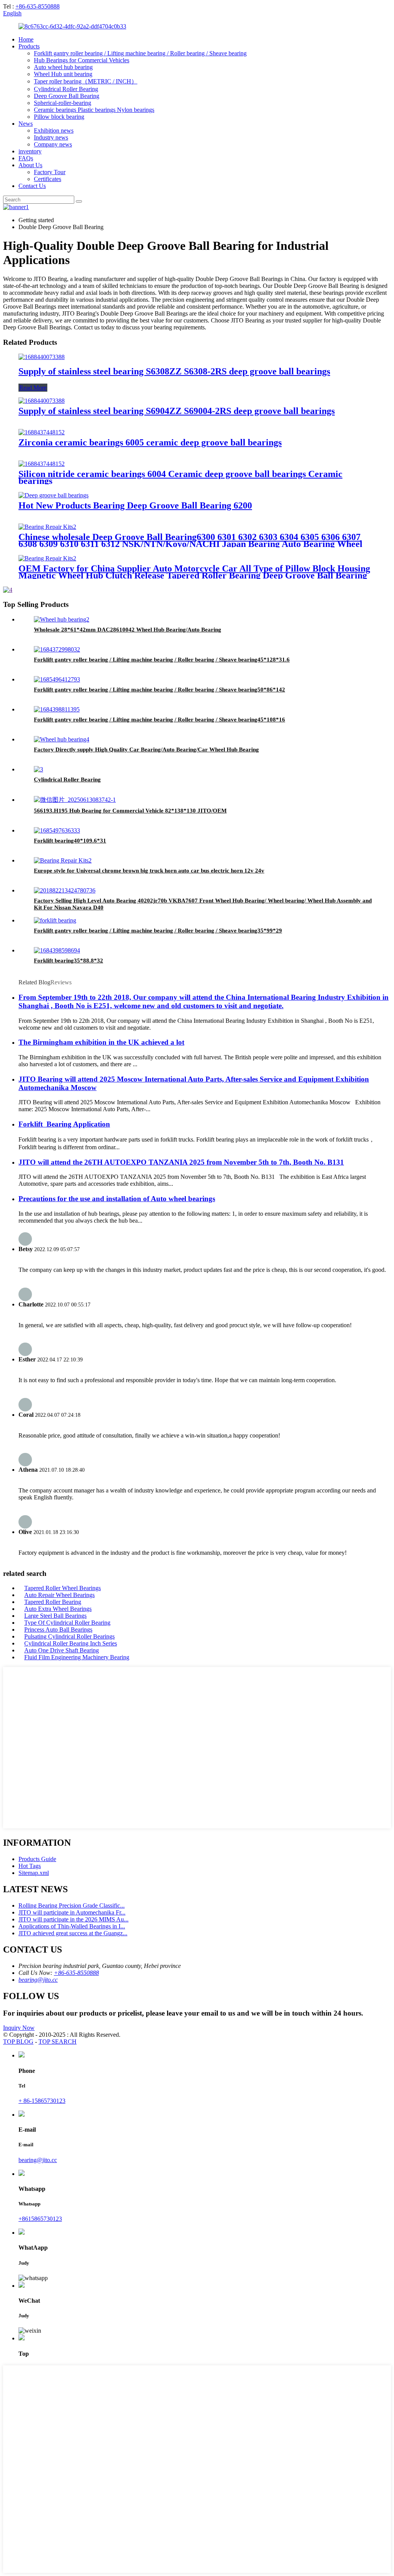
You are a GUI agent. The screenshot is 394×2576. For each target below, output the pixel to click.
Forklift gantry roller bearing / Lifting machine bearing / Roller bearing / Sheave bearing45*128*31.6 (162, 660)
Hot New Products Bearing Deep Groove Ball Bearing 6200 (135, 505)
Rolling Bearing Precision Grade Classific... (72, 1905)
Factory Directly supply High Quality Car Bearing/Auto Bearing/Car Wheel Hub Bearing (146, 750)
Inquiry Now (19, 2028)
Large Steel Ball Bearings (55, 1616)
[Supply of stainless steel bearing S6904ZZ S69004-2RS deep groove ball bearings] (42, 401)
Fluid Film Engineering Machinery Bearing (77, 1657)
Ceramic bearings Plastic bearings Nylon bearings (94, 110)
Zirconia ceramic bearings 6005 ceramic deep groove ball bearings (150, 442)
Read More (33, 388)
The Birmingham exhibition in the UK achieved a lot (101, 1042)
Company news (53, 144)
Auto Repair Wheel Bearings (59, 1595)
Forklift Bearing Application (64, 1124)
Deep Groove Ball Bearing (67, 96)
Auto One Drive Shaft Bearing (62, 1650)
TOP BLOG (18, 2042)
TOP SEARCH (58, 2042)
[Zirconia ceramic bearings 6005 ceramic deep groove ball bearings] (42, 432)
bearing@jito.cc (38, 1980)
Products (29, 46)
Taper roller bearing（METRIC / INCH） (86, 81)
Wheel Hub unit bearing (63, 74)
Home (26, 39)
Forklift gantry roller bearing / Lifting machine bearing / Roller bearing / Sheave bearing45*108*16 (159, 720)
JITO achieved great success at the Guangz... (73, 1933)
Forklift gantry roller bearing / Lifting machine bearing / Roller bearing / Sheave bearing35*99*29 (158, 931)
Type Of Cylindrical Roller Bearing (67, 1623)
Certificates (48, 179)
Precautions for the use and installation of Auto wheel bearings (117, 1199)
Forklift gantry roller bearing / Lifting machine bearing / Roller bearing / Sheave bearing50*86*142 (159, 690)
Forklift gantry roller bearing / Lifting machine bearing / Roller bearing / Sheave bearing (140, 53)
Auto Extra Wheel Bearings (58, 1609)
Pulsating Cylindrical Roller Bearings (69, 1636)
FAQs (26, 158)
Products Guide (37, 1859)
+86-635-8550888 (38, 6)
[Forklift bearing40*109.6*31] (57, 830)
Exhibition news (54, 130)
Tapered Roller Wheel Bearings (63, 1588)
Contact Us (32, 186)
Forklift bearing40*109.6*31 (70, 841)
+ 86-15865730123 (42, 2101)
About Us (30, 165)
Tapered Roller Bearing (53, 1602)
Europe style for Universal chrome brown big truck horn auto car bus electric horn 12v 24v (149, 871)
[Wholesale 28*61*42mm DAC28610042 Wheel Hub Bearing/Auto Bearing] (62, 619)
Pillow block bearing (59, 117)
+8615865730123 (40, 2219)
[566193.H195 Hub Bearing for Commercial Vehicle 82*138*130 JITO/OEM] (75, 800)
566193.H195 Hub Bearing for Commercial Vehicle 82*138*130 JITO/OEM (130, 811)
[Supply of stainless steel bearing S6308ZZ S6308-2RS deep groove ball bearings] (42, 357)
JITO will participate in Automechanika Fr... (72, 1912)
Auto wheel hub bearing (63, 67)
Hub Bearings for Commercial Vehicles (82, 60)
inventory (30, 151)
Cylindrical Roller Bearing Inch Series (71, 1643)
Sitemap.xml (34, 1873)
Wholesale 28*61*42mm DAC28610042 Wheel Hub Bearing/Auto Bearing (128, 630)
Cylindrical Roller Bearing (66, 89)
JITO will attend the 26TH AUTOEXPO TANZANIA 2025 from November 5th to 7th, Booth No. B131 (181, 1162)
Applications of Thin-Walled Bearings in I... (72, 1926)
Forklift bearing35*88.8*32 (68, 961)
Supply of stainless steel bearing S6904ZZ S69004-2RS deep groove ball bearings (177, 411)
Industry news (51, 137)
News (26, 124)
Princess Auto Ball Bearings (58, 1630)
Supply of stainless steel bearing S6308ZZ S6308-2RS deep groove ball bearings (174, 371)
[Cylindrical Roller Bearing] (38, 769)
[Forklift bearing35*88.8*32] (57, 950)
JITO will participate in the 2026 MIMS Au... (73, 1919)
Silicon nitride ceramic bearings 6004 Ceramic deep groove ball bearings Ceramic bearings (180, 477)
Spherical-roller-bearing (63, 103)
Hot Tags (30, 1866)
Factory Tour (50, 172)
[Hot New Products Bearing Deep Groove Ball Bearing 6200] (53, 495)
